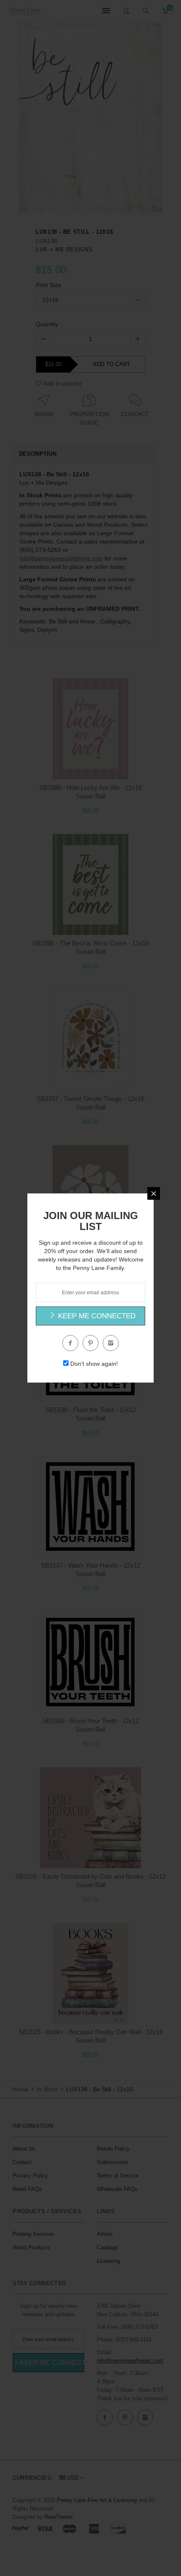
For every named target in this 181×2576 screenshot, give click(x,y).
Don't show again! (94, 1364)
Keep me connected (96, 1316)
